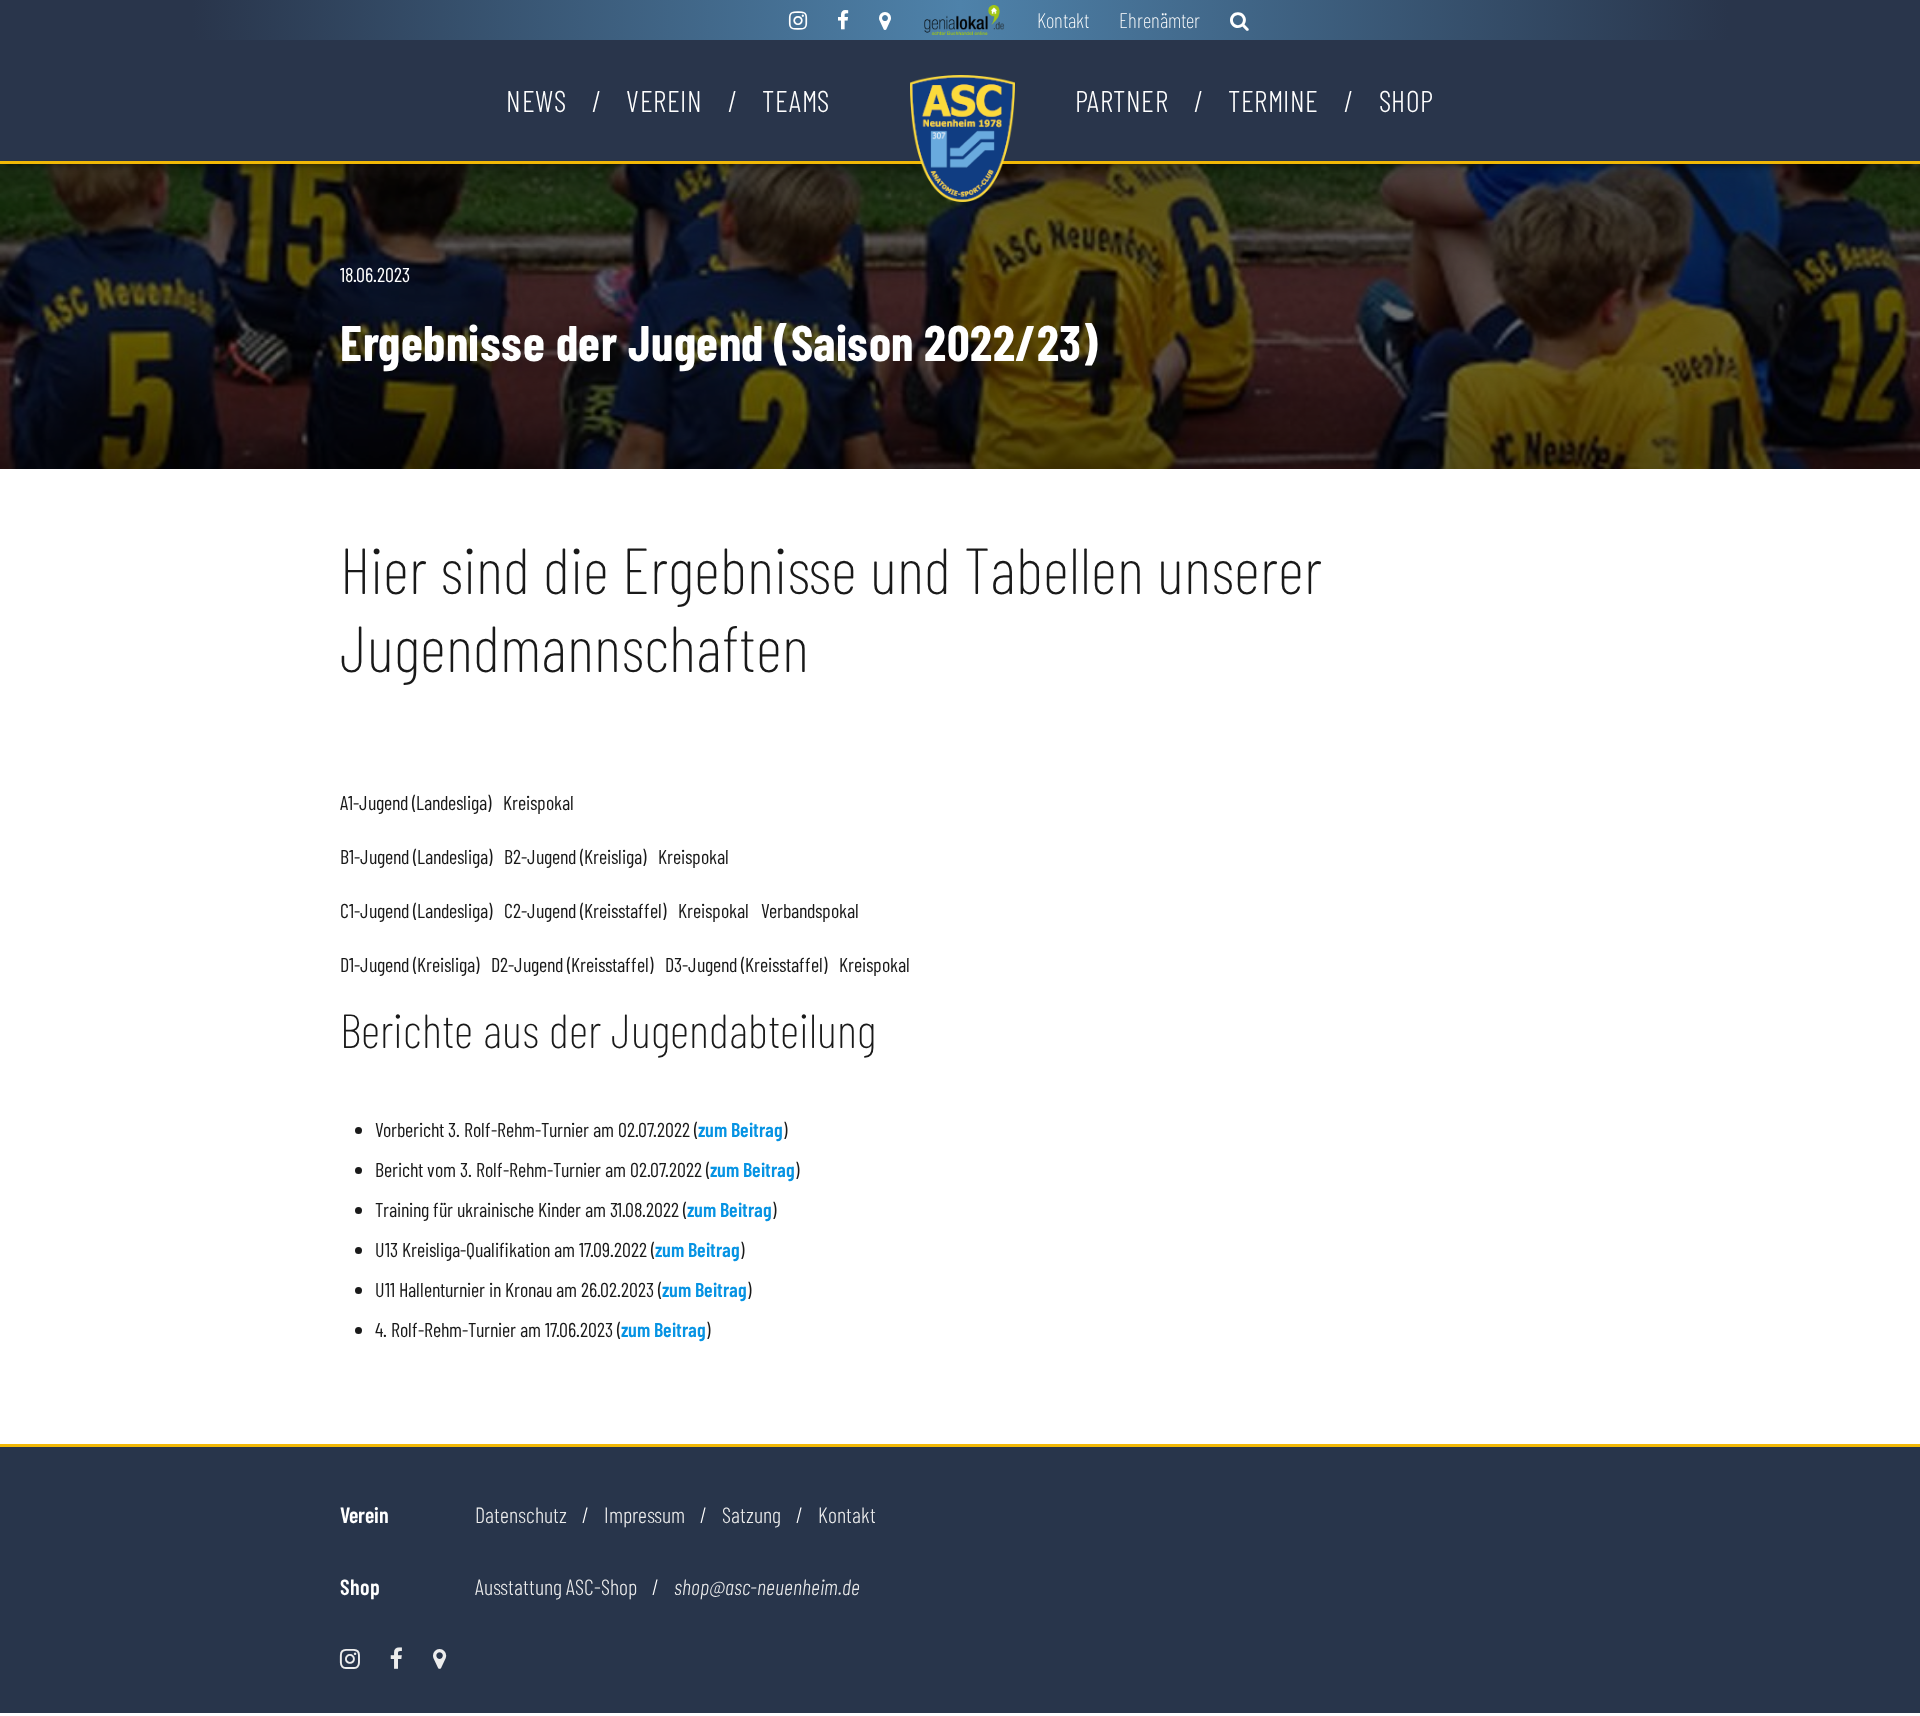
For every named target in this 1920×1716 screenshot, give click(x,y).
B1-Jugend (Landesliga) (416, 856)
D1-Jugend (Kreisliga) (409, 964)
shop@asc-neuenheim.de (767, 1587)
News (536, 100)
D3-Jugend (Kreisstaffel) (746, 964)
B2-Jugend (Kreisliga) (575, 856)
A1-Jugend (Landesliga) (415, 802)
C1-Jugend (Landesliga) (416, 910)
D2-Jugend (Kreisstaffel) (572, 964)
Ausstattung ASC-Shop (556, 1586)
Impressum (644, 1514)
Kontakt (1063, 19)
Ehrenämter (1159, 19)
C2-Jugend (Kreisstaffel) (585, 910)
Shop (1406, 100)
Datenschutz (521, 1514)
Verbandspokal (810, 910)
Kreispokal (538, 802)
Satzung (751, 1514)
